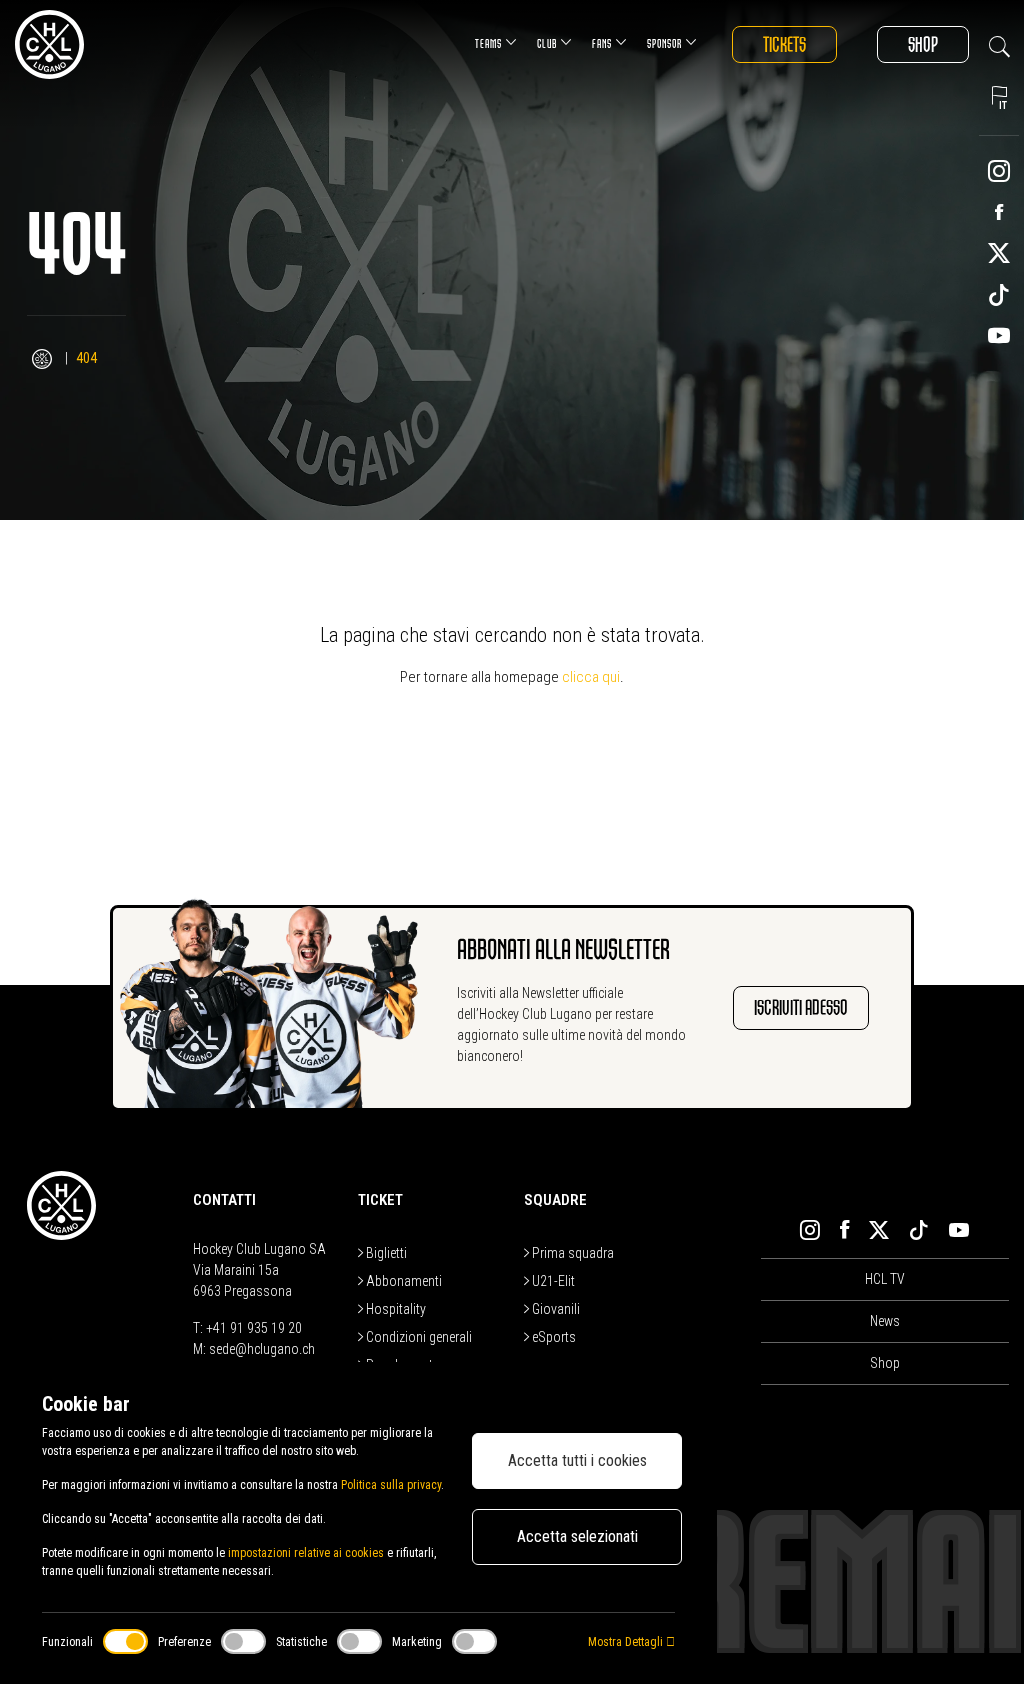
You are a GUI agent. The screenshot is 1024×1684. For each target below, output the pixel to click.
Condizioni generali (417, 1337)
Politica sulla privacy (391, 1485)
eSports (552, 1337)
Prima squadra (571, 1253)
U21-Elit (552, 1281)
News (885, 1321)
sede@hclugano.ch (262, 1349)
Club (547, 44)
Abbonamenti (402, 1281)
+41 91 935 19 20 (254, 1328)
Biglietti (385, 1253)
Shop (923, 44)
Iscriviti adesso (801, 1007)
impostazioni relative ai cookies (306, 1553)
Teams (488, 44)
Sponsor (664, 44)
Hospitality (394, 1309)
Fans (602, 44)
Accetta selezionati (577, 1536)
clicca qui (591, 677)
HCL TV (885, 1279)
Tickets (784, 44)
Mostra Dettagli (627, 1642)
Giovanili (554, 1309)
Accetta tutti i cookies (577, 1460)
